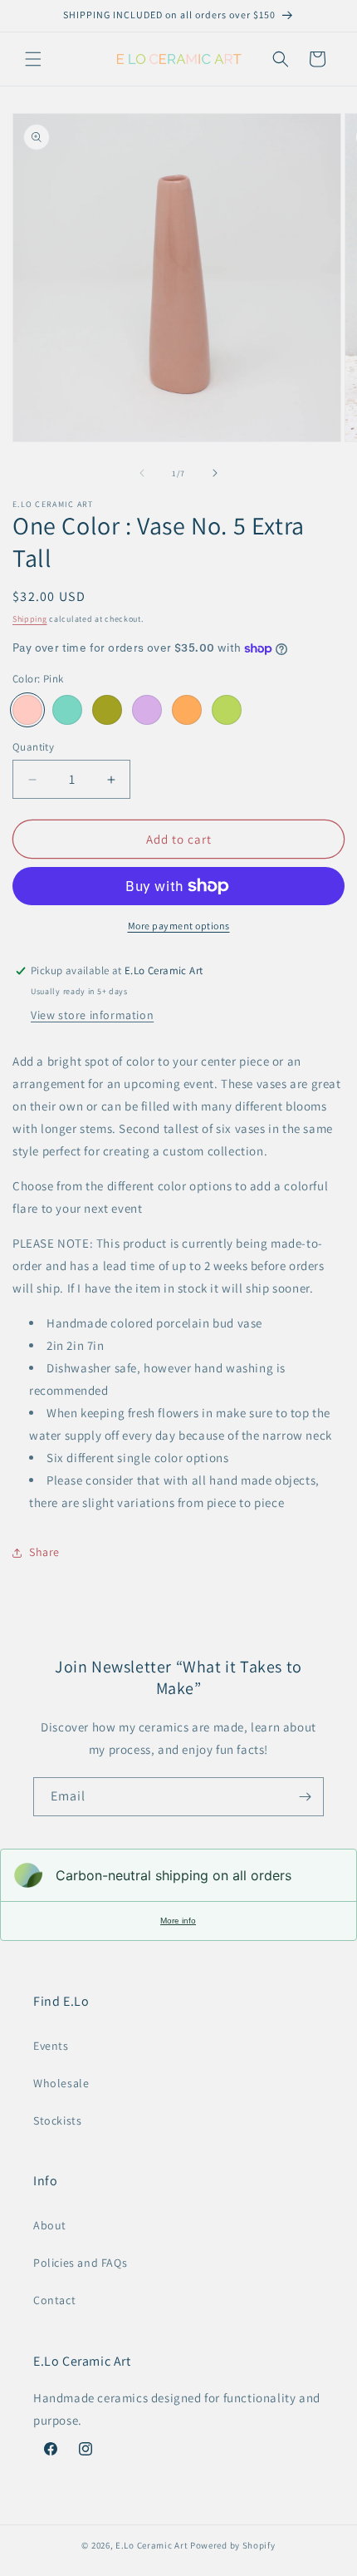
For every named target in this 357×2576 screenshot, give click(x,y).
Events (51, 2046)
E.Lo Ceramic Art (152, 2545)
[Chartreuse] (227, 710)
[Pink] (27, 710)
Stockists (57, 2120)
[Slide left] (142, 473)
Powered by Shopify (233, 2545)
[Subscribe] (305, 1797)
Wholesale (61, 2083)
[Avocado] (107, 710)
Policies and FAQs (80, 2263)
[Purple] (147, 710)
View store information (92, 1015)
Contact (54, 2300)
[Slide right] (215, 473)
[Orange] (187, 710)
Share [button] (44, 1552)
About (50, 2225)
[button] (33, 59)
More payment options (179, 926)
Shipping (30, 619)
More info (178, 1921)
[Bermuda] (67, 710)
